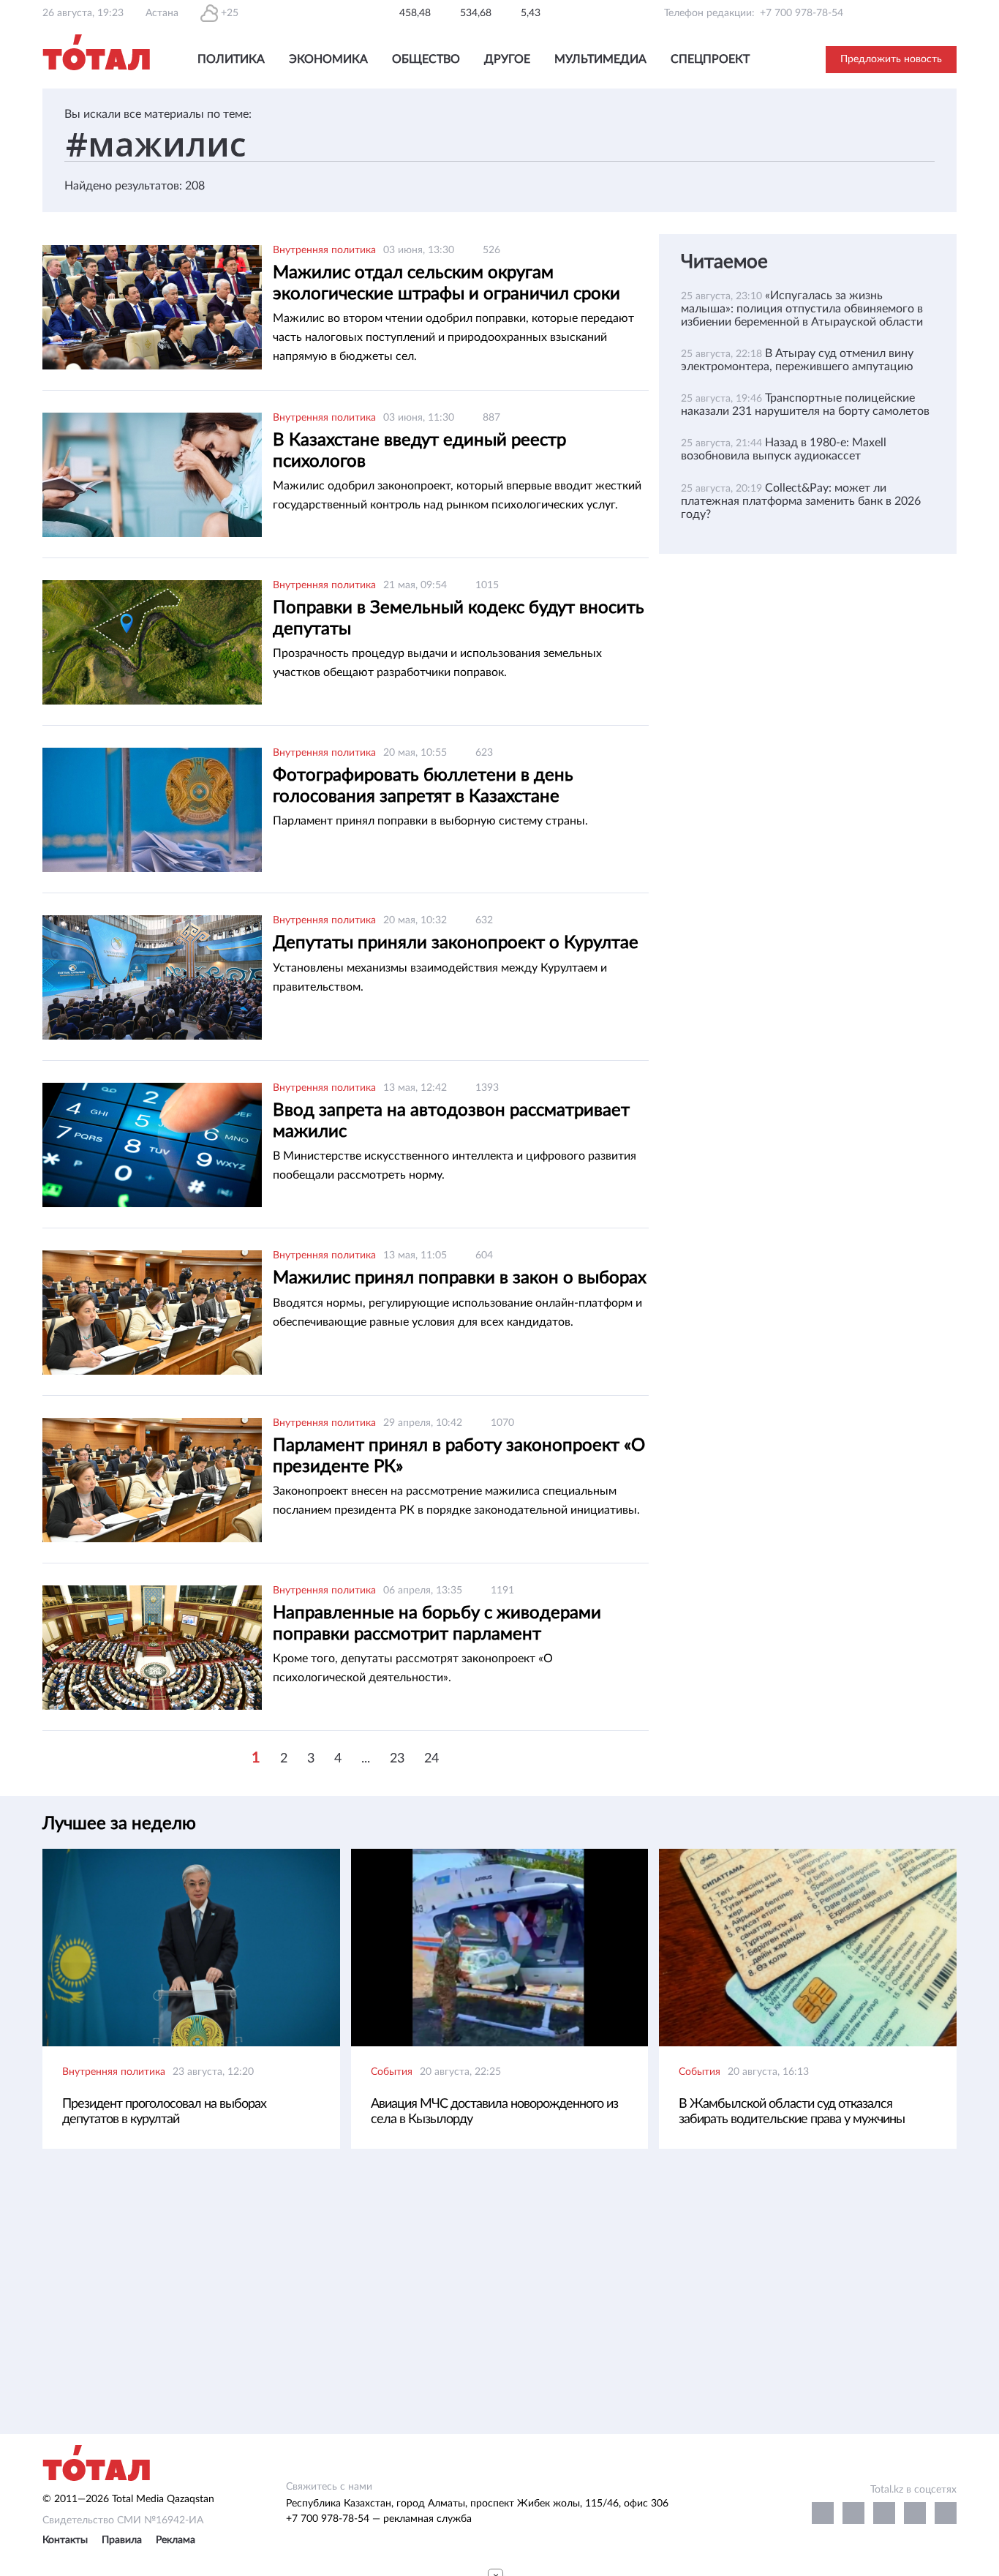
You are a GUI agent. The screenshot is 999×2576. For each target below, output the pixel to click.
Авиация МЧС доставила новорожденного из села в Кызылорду (494, 2112)
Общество (426, 59)
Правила (122, 2540)
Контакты (65, 2540)
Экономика (328, 59)
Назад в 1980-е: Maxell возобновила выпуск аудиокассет (784, 449)
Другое (507, 59)
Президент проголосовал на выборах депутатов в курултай (164, 2112)
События (392, 2072)
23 (397, 1759)
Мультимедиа (600, 59)
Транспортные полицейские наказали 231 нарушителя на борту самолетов (805, 405)
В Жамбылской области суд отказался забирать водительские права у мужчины (792, 2112)
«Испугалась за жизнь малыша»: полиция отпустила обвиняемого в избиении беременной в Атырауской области (802, 309)
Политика (231, 59)
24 (431, 1759)
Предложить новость (891, 59)
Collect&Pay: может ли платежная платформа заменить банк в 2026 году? (801, 501)
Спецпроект (710, 59)
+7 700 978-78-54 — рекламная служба (379, 2519)
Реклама (176, 2540)
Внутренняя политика (324, 250)
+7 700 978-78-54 (802, 13)
